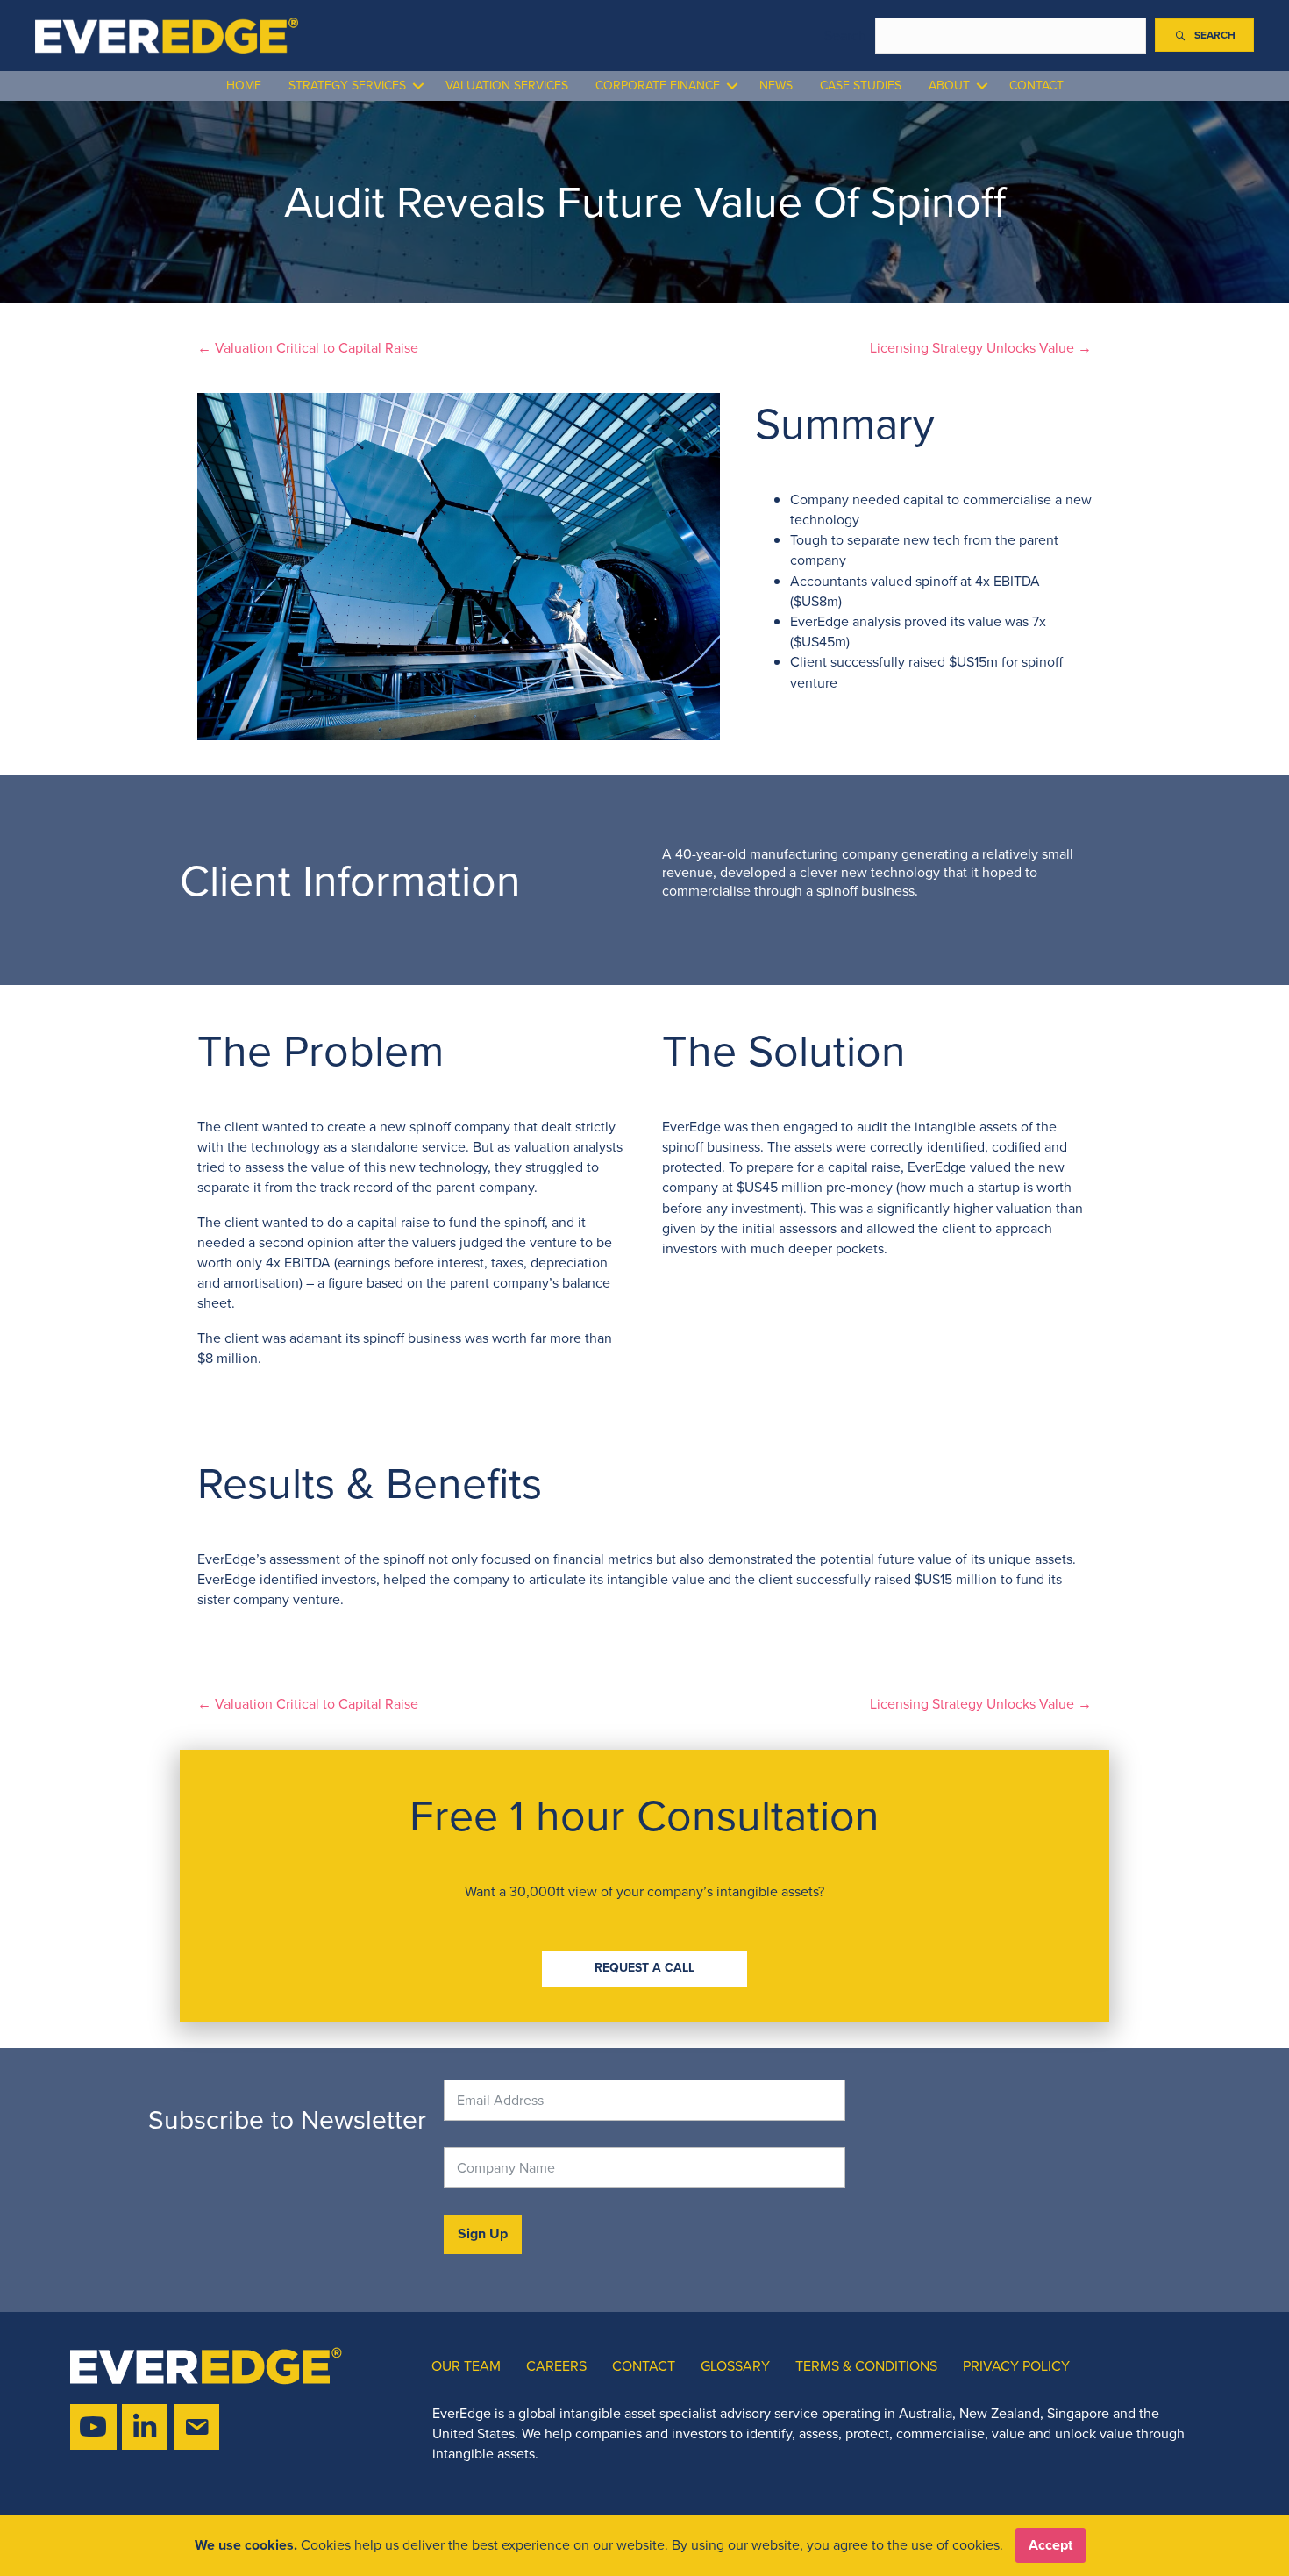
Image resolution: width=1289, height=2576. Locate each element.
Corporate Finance (658, 86)
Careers (556, 2366)
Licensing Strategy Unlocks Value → (981, 348)
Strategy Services (347, 86)
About (949, 86)
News (776, 86)
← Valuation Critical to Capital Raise (308, 348)
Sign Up (483, 2233)
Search (845, 36)
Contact (1036, 86)
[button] (1204, 35)
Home (244, 86)
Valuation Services (507, 86)
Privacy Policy (1016, 2366)
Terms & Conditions (866, 2366)
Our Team (466, 2366)
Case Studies (861, 86)
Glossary (735, 2366)
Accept (1050, 2545)
